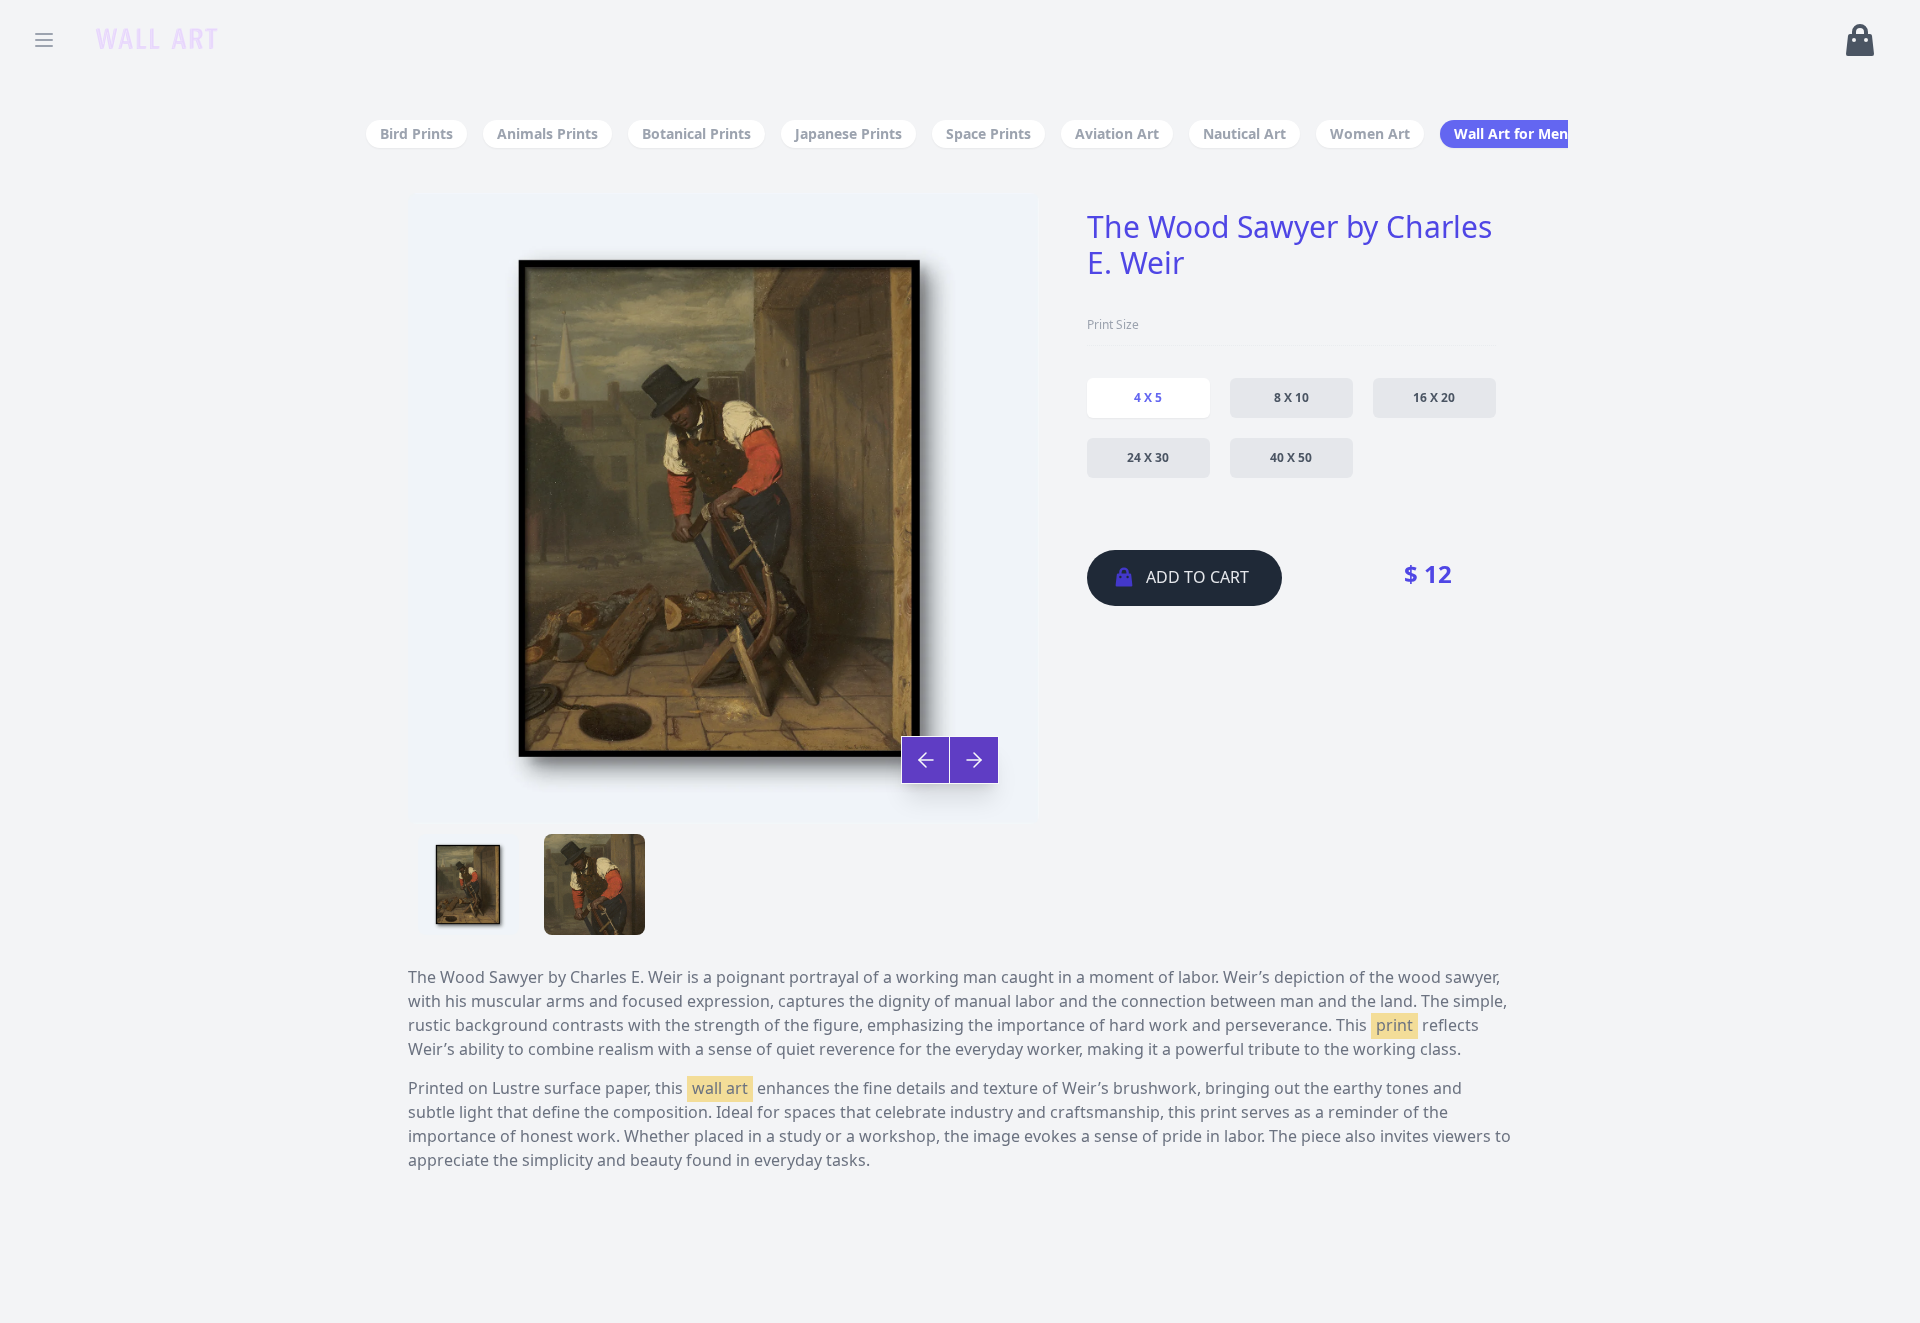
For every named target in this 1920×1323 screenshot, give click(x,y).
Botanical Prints (696, 133)
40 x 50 (1291, 457)
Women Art (1370, 133)
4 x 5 (1148, 397)
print (1394, 1025)
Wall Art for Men (1511, 133)
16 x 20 (1434, 397)
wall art (720, 1088)
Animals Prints (547, 133)
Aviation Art (1117, 133)
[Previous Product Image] (926, 760)
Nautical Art (1244, 133)
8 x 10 (1291, 397)
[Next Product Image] (973, 760)
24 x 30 (1148, 457)
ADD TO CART (1197, 577)
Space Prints (988, 133)
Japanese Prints (848, 133)
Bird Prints (416, 133)
